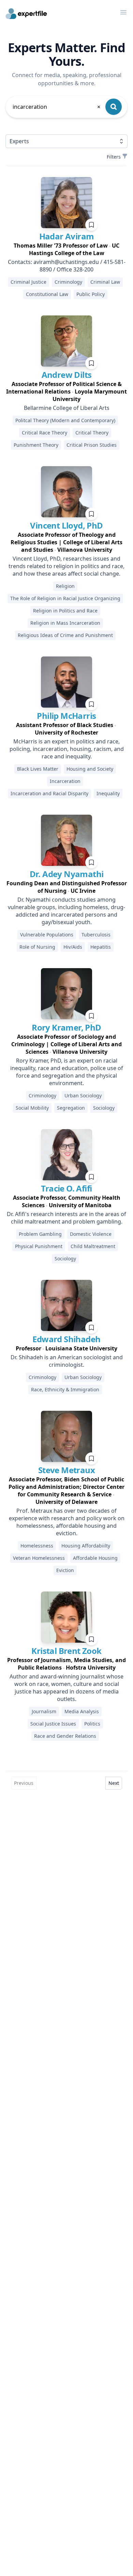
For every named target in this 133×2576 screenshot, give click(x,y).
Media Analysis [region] (82, 1711)
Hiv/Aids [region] (73, 947)
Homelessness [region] (37, 1546)
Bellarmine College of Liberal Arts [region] (67, 408)
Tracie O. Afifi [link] (66, 1188)
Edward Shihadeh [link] (66, 1339)
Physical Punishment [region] (39, 1246)
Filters (114, 157)
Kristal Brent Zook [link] (66, 1651)
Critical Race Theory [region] (45, 433)
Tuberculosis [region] (96, 935)
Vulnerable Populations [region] (47, 935)
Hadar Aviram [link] (67, 236)
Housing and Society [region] (90, 769)
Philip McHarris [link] (66, 716)
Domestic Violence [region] (91, 1234)
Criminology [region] (68, 282)
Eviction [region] (65, 1570)
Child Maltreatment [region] (93, 1246)
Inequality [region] (108, 793)
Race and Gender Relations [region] (65, 1736)
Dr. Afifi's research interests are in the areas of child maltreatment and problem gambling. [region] (66, 1218)
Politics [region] (92, 1724)
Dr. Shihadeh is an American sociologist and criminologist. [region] (67, 1361)
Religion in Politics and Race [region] (65, 611)
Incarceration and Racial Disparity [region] (49, 793)
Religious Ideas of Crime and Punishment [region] (65, 635)
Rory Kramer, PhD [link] (66, 1027)
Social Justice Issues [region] (53, 1724)
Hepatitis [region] (101, 947)
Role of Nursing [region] (37, 947)
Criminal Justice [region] (28, 282)
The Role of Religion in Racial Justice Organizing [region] (65, 598)
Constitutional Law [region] (47, 294)
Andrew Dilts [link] (67, 375)
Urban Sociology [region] (83, 1095)
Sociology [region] (104, 1108)
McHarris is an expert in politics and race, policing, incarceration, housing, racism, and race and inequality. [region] (67, 749)
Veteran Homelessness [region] (39, 1558)
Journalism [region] (44, 1711)
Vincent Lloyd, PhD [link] (66, 525)
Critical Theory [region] (92, 433)
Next (114, 1783)
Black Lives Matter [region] (38, 769)
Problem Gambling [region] (40, 1234)
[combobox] (57, 107)
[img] (66, 203)
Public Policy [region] (91, 294)
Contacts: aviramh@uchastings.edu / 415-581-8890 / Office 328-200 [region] (67, 266)
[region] (66, 249)
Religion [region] (65, 586)
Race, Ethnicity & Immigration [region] (65, 1389)
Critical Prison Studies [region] (92, 445)
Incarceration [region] (65, 781)
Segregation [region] (71, 1108)
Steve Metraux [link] (66, 1470)
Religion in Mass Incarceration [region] (65, 623)
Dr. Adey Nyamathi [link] (67, 874)
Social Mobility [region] (32, 1108)
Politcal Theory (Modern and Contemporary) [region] (65, 420)
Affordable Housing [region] (95, 1558)
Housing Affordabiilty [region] (86, 1546)
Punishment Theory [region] (36, 445)
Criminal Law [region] (105, 282)
